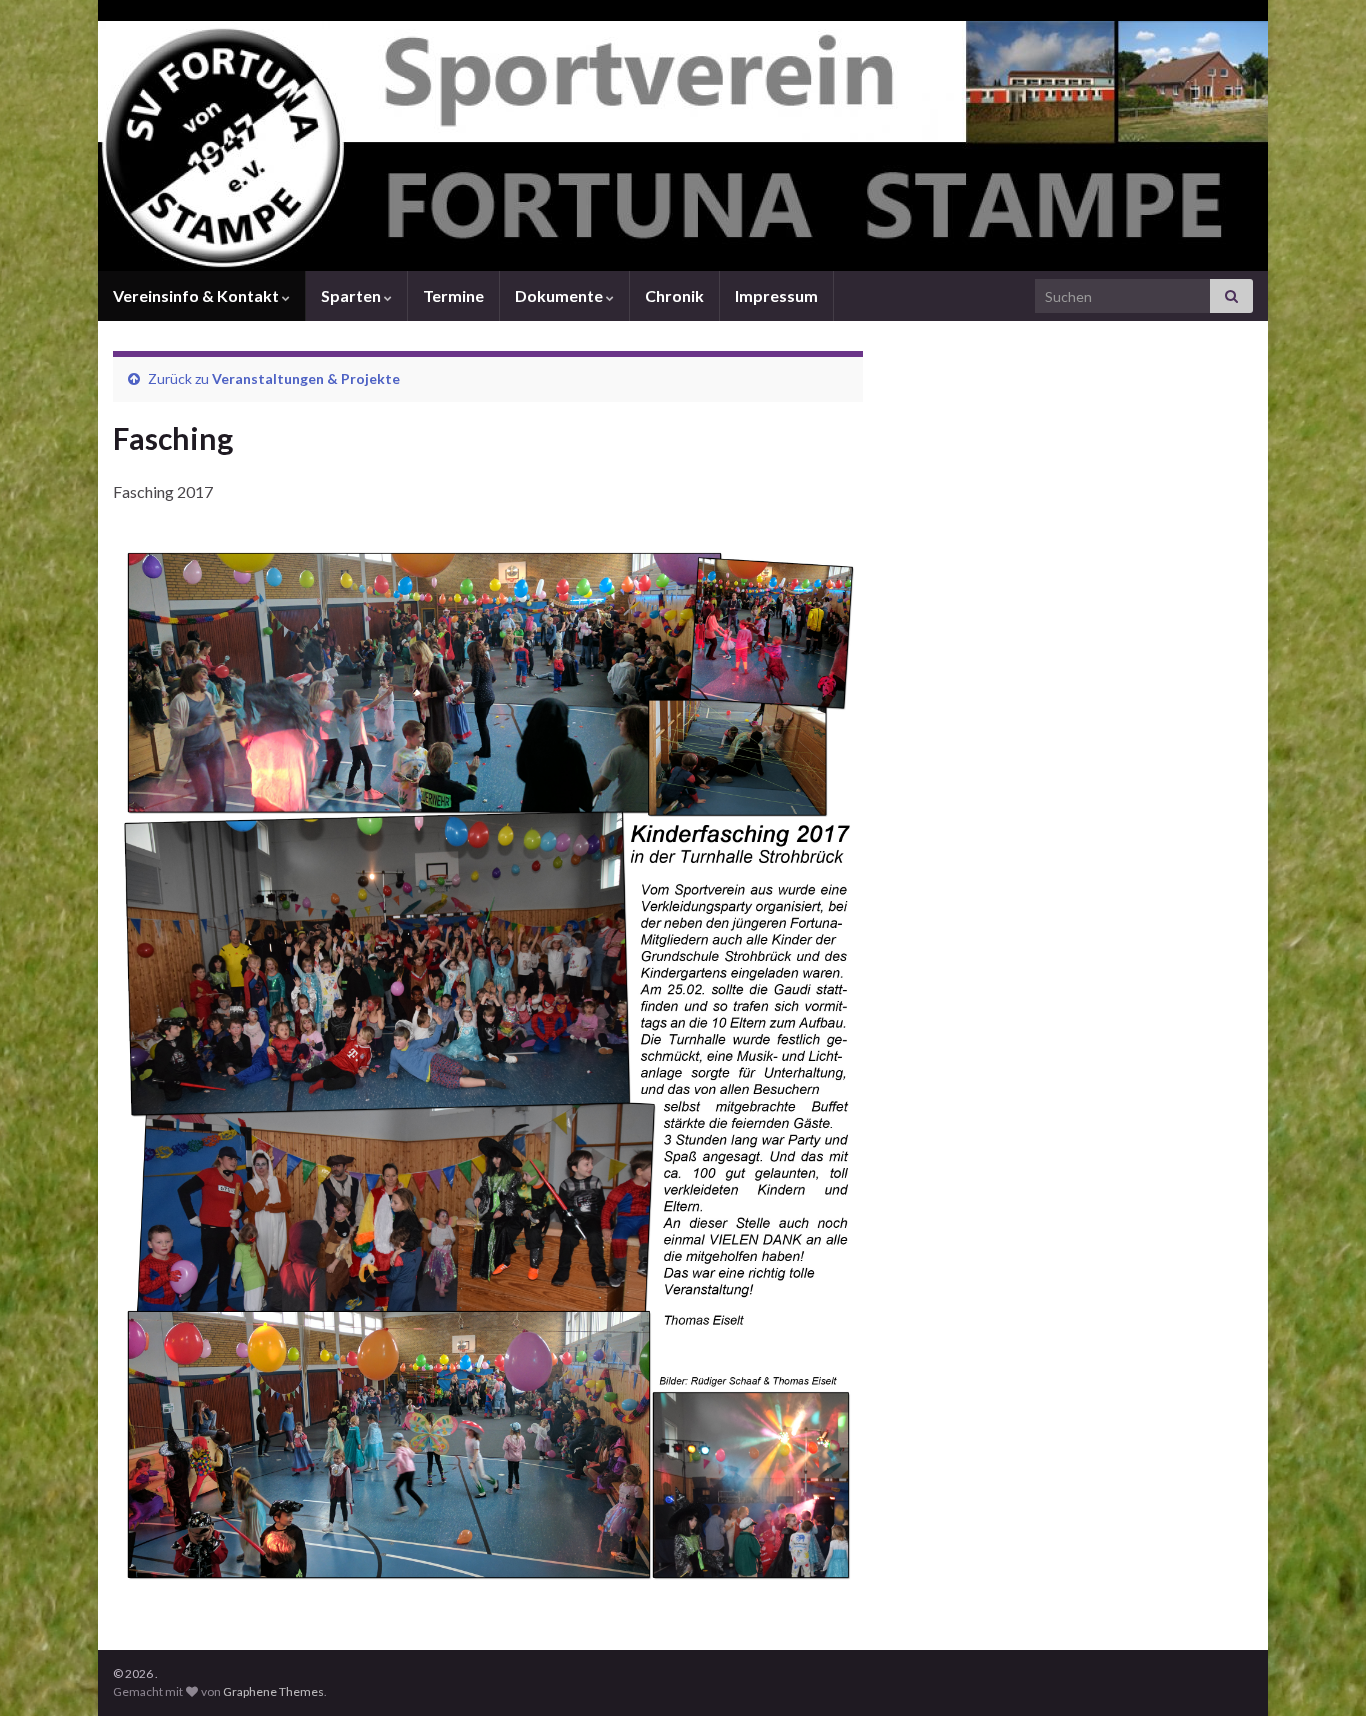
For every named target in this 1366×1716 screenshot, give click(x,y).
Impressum (776, 295)
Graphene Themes (273, 1691)
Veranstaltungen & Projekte (306, 378)
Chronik (674, 295)
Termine (453, 295)
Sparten (352, 295)
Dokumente (560, 295)
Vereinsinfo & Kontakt (197, 295)
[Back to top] (1321, 1671)
